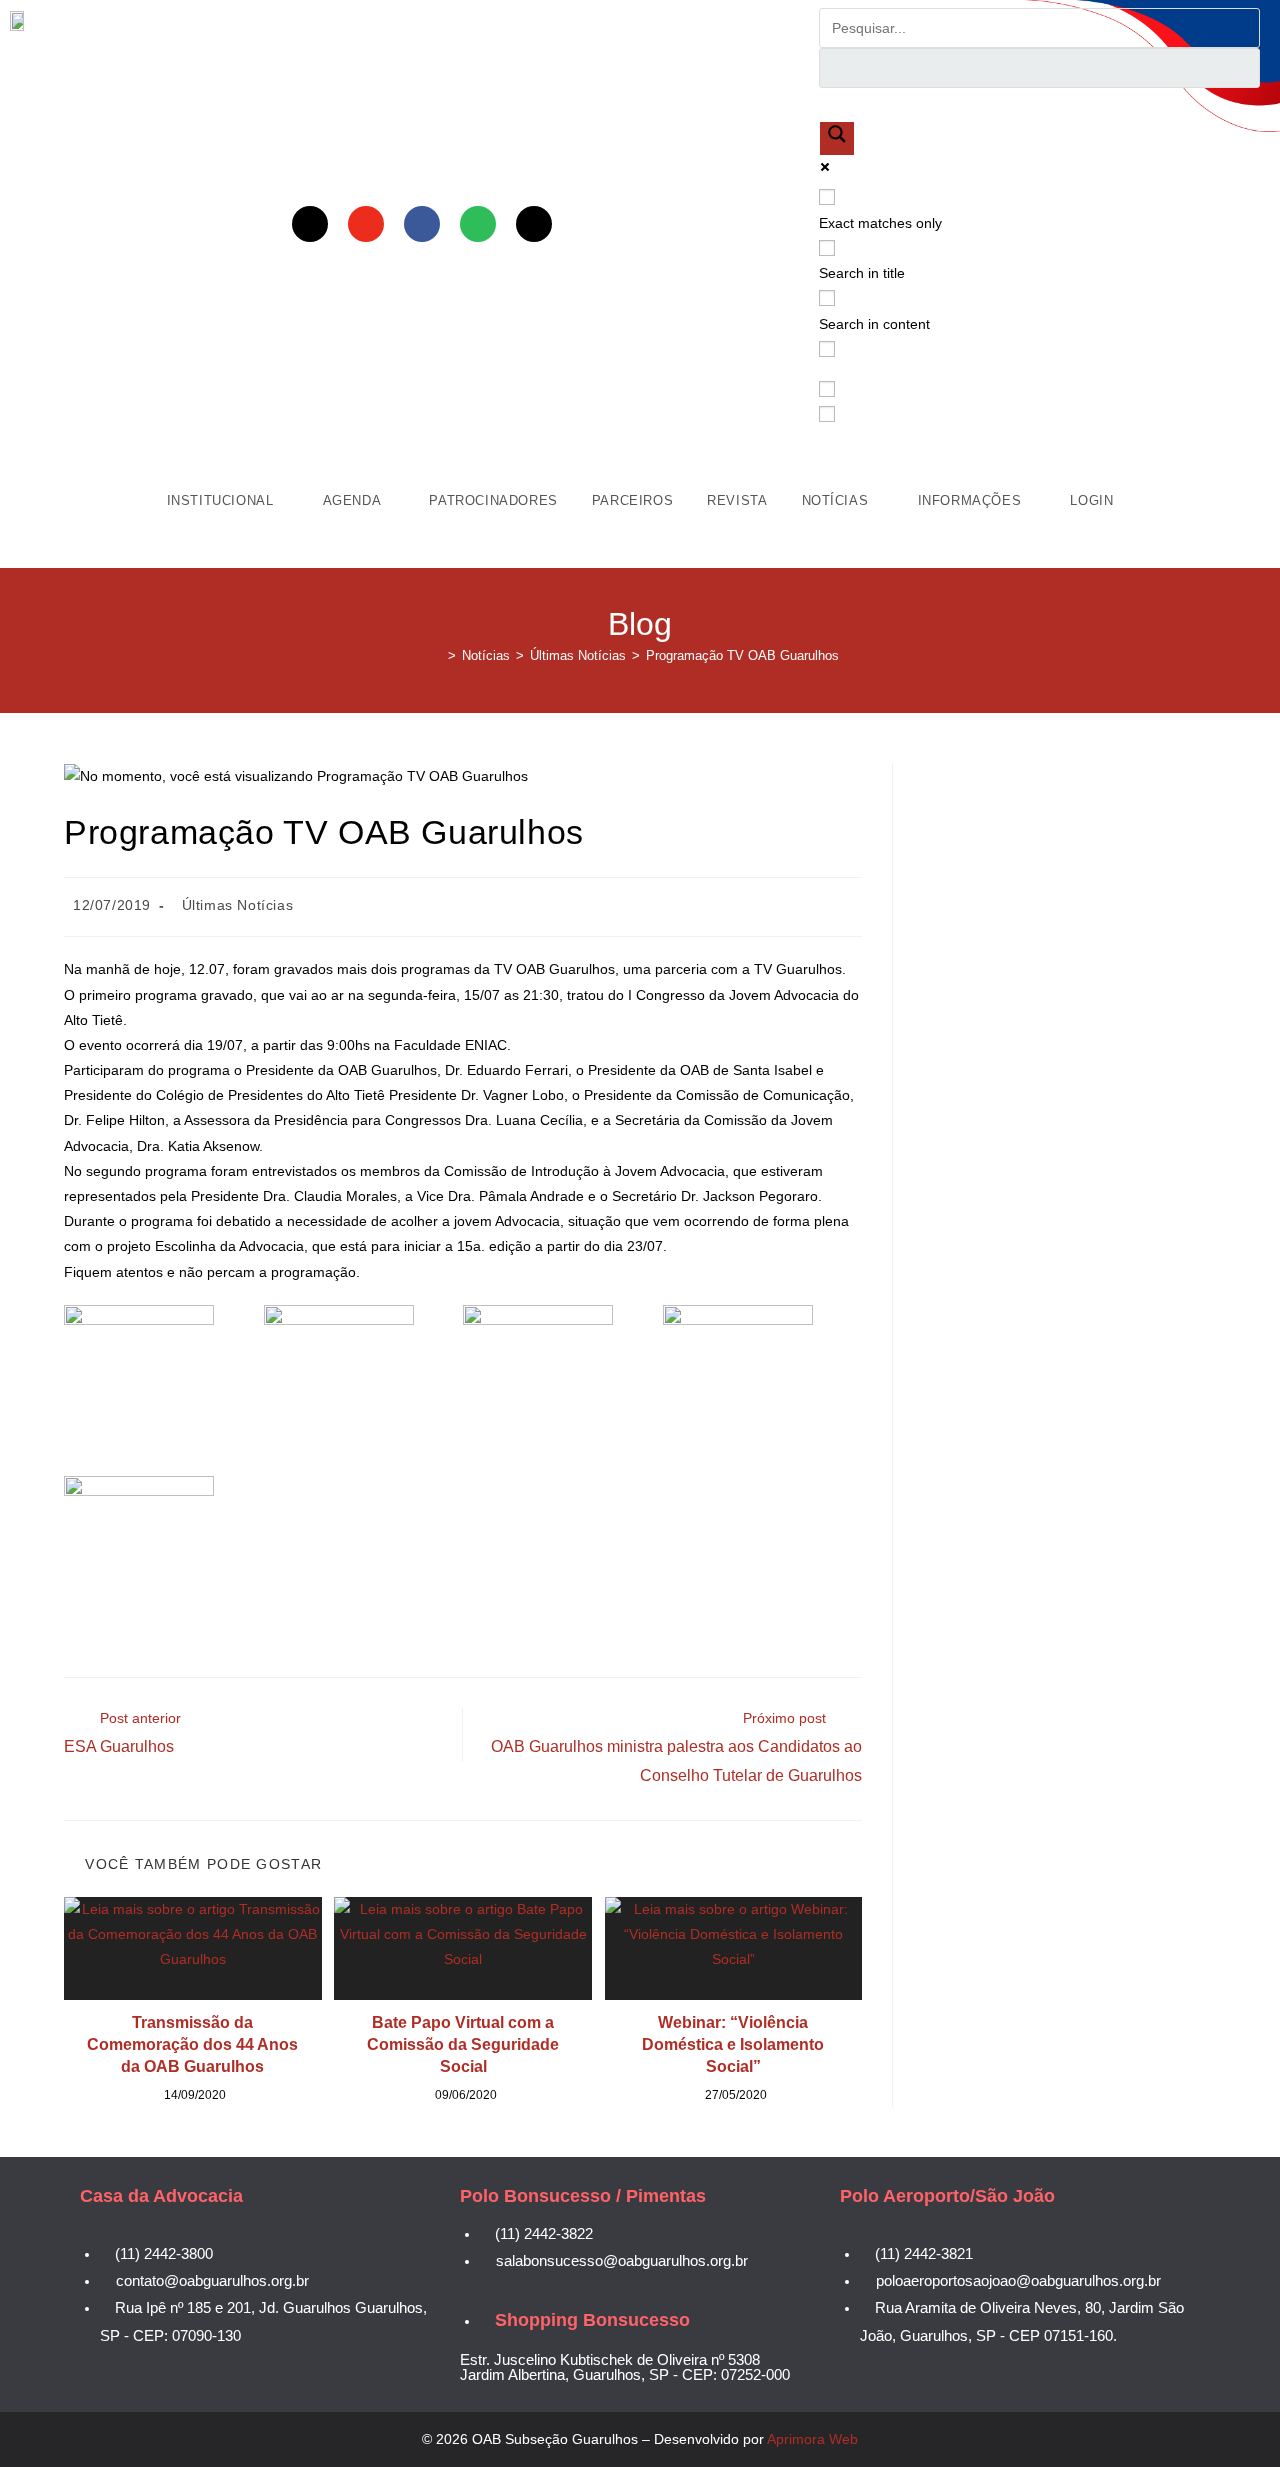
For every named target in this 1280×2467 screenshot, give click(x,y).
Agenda (354, 500)
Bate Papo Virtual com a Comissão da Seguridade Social (463, 2045)
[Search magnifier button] (837, 138)
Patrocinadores (493, 500)
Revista (737, 500)
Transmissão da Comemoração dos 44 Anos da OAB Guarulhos (192, 2045)
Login (1091, 500)
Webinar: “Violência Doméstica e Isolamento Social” (733, 2045)
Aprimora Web (812, 2439)
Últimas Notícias (238, 905)
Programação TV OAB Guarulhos (742, 655)
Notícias (837, 500)
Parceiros (632, 500)
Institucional (222, 500)
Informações (972, 500)
